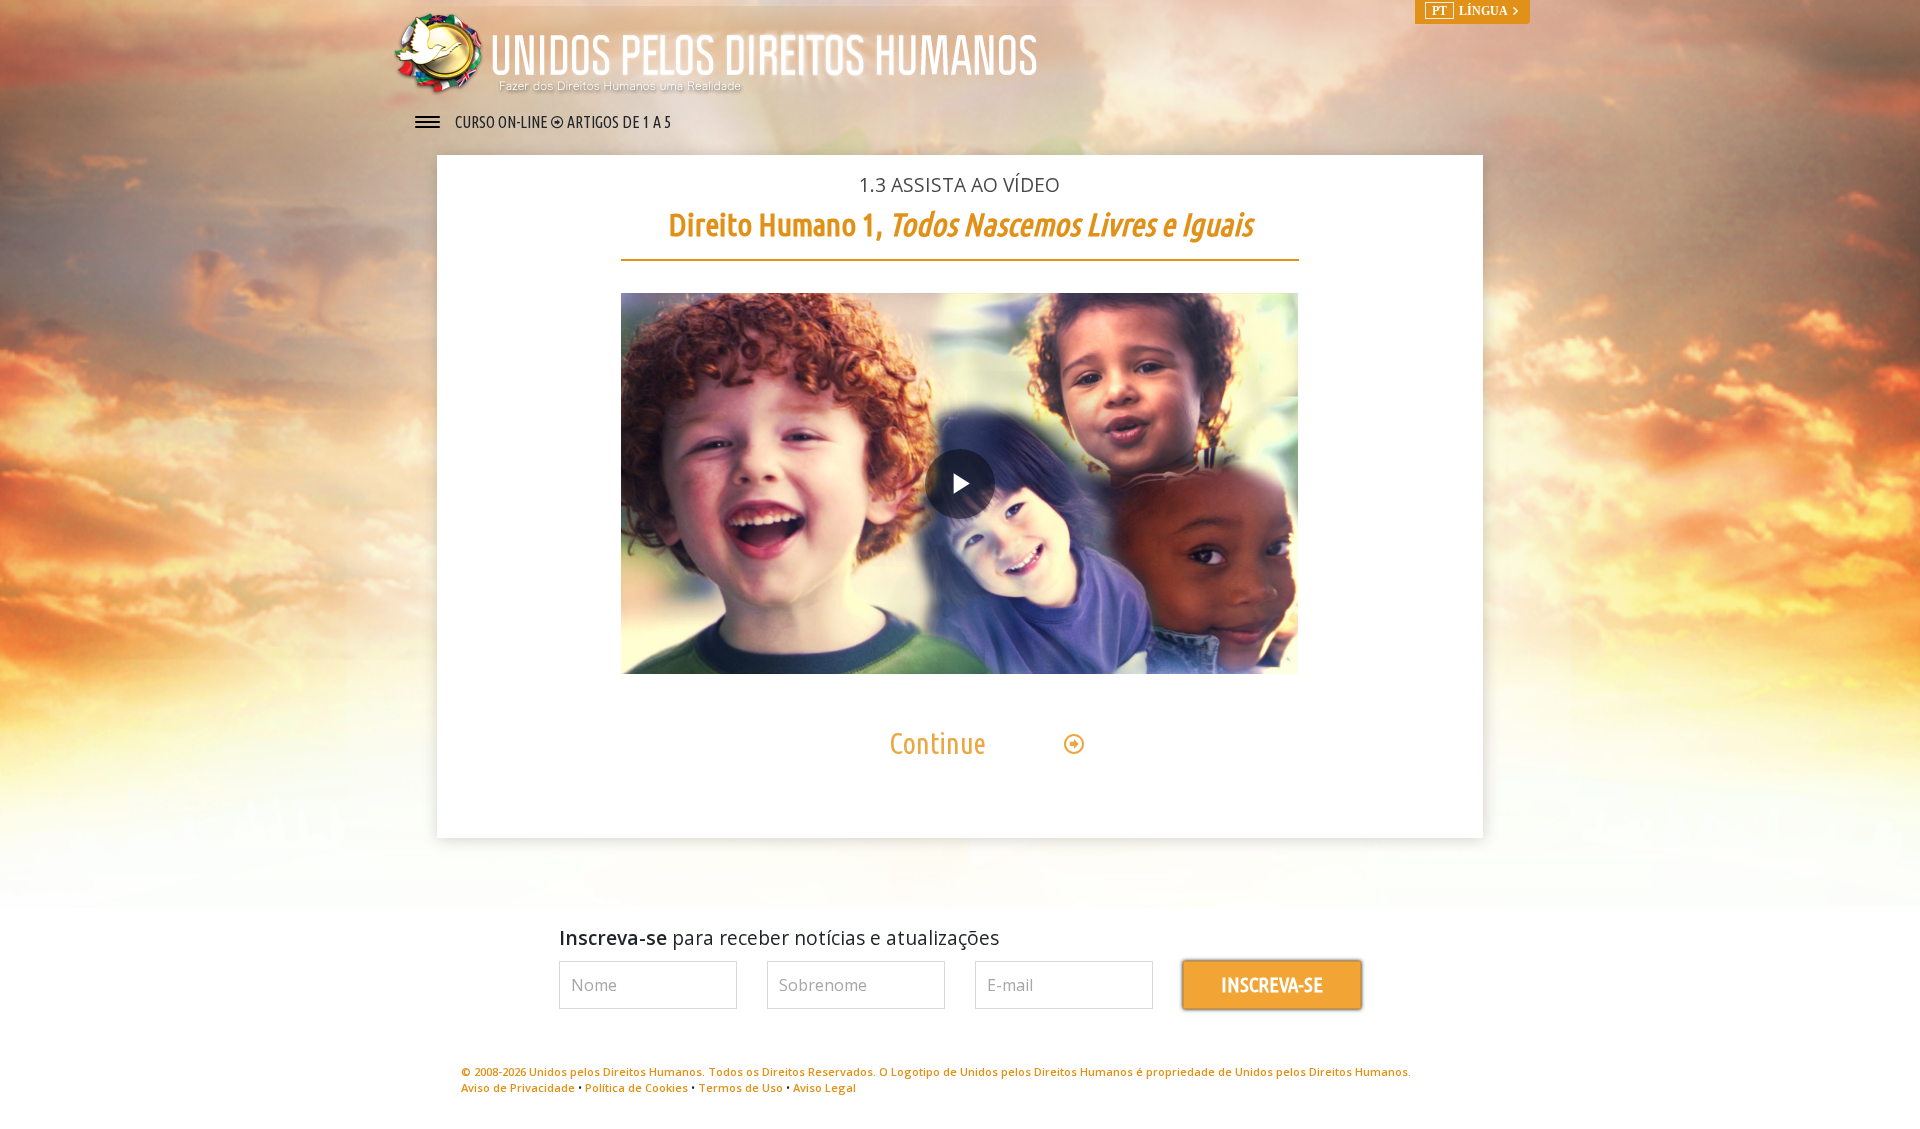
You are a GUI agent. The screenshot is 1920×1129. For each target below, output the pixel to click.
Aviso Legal (824, 1087)
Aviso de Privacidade (518, 1087)
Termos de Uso (740, 1087)
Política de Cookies (636, 1087)
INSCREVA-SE (1272, 984)
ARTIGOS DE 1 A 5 (619, 122)
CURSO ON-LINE (503, 122)
